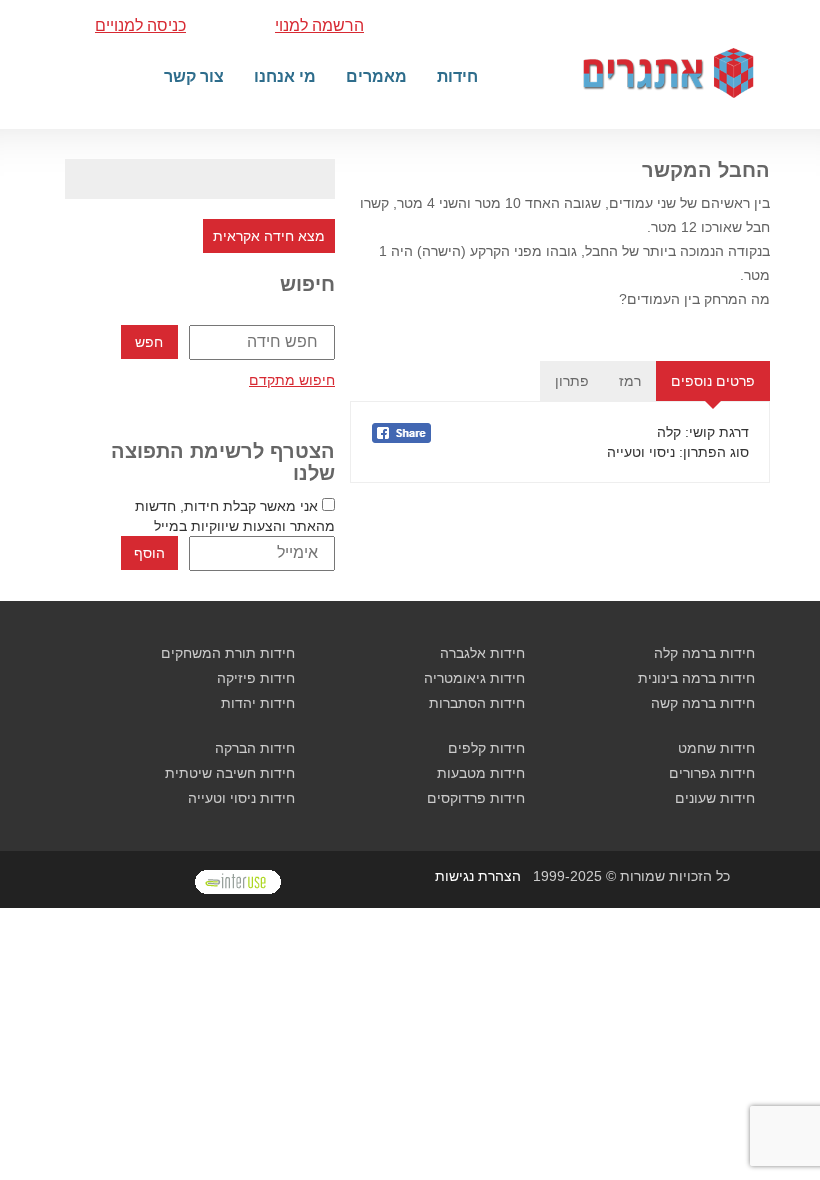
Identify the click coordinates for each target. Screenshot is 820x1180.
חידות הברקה (255, 748)
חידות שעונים (715, 798)
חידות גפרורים (712, 773)
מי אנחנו (285, 76)
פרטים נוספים (713, 381)
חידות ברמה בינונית (696, 678)
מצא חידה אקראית (269, 236)
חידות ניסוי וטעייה (241, 798)
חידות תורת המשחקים (228, 653)
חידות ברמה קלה (704, 653)
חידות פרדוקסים (476, 798)
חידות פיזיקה (256, 678)
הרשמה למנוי (319, 25)
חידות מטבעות (481, 773)
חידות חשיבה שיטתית (230, 773)
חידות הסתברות (477, 703)
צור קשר (194, 76)
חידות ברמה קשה (703, 703)
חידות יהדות (258, 703)
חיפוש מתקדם (292, 380)
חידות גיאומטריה (474, 678)
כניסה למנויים (140, 25)
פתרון (572, 381)
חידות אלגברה (482, 653)
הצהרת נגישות (478, 876)
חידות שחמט (716, 748)
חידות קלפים (486, 748)
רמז (630, 381)
